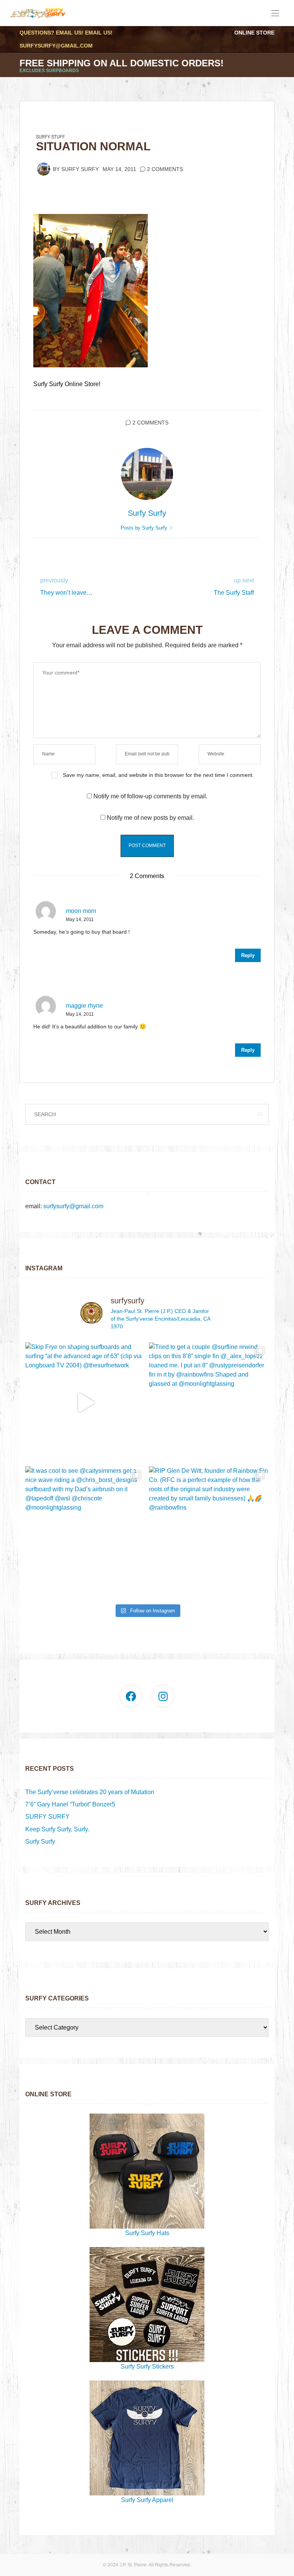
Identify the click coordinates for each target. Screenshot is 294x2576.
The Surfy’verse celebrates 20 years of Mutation (90, 1792)
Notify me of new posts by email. (150, 818)
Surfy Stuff (51, 137)
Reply (248, 955)
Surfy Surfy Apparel (147, 2500)
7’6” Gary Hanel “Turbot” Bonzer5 (70, 1804)
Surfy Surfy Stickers (147, 2366)
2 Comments (165, 169)
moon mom (81, 911)
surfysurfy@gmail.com (56, 46)
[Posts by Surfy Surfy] (44, 169)
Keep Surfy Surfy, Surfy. (57, 1829)
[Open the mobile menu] (275, 14)
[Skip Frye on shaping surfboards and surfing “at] (85, 1402)
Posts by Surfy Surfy (145, 528)
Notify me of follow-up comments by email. (150, 796)
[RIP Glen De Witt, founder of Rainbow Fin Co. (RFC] (209, 1526)
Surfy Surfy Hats (147, 2233)
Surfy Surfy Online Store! (67, 384)
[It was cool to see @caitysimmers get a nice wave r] (85, 1526)
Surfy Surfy (80, 169)
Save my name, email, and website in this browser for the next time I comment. (158, 775)
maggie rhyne (84, 1006)
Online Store (254, 33)
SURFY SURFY (47, 1817)
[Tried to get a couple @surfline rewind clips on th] (209, 1402)
